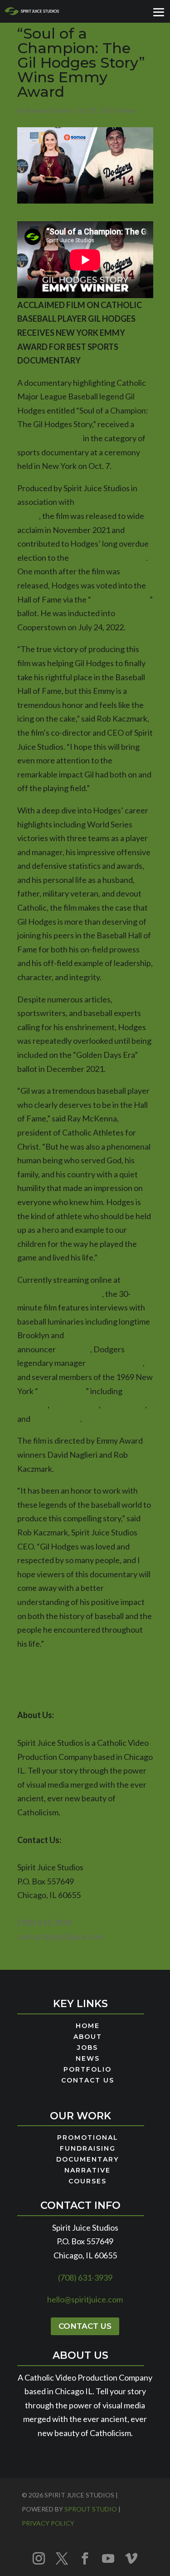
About (88, 2037)
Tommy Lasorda (115, 1363)
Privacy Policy (48, 2523)
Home (88, 2026)
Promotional (88, 2138)
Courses (87, 2182)
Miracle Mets (62, 1391)
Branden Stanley (49, 110)
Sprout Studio (91, 2509)
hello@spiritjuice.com (85, 2299)
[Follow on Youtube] (108, 2558)
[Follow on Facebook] (85, 2558)
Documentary (87, 2160)
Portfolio (87, 2070)
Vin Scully (74, 1349)
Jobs (87, 2048)
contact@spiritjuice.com (60, 1936)
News (127, 110)
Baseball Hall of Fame (108, 558)
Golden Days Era (120, 599)
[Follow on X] (62, 2558)
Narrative (87, 2171)
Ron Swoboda (56, 1419)
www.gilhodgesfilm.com (60, 1294)
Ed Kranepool (75, 1405)
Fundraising (88, 2149)
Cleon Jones (124, 1405)
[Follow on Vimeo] (131, 2558)
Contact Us (88, 2081)
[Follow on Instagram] (39, 2558)
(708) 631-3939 (44, 1923)
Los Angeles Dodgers (103, 1335)
